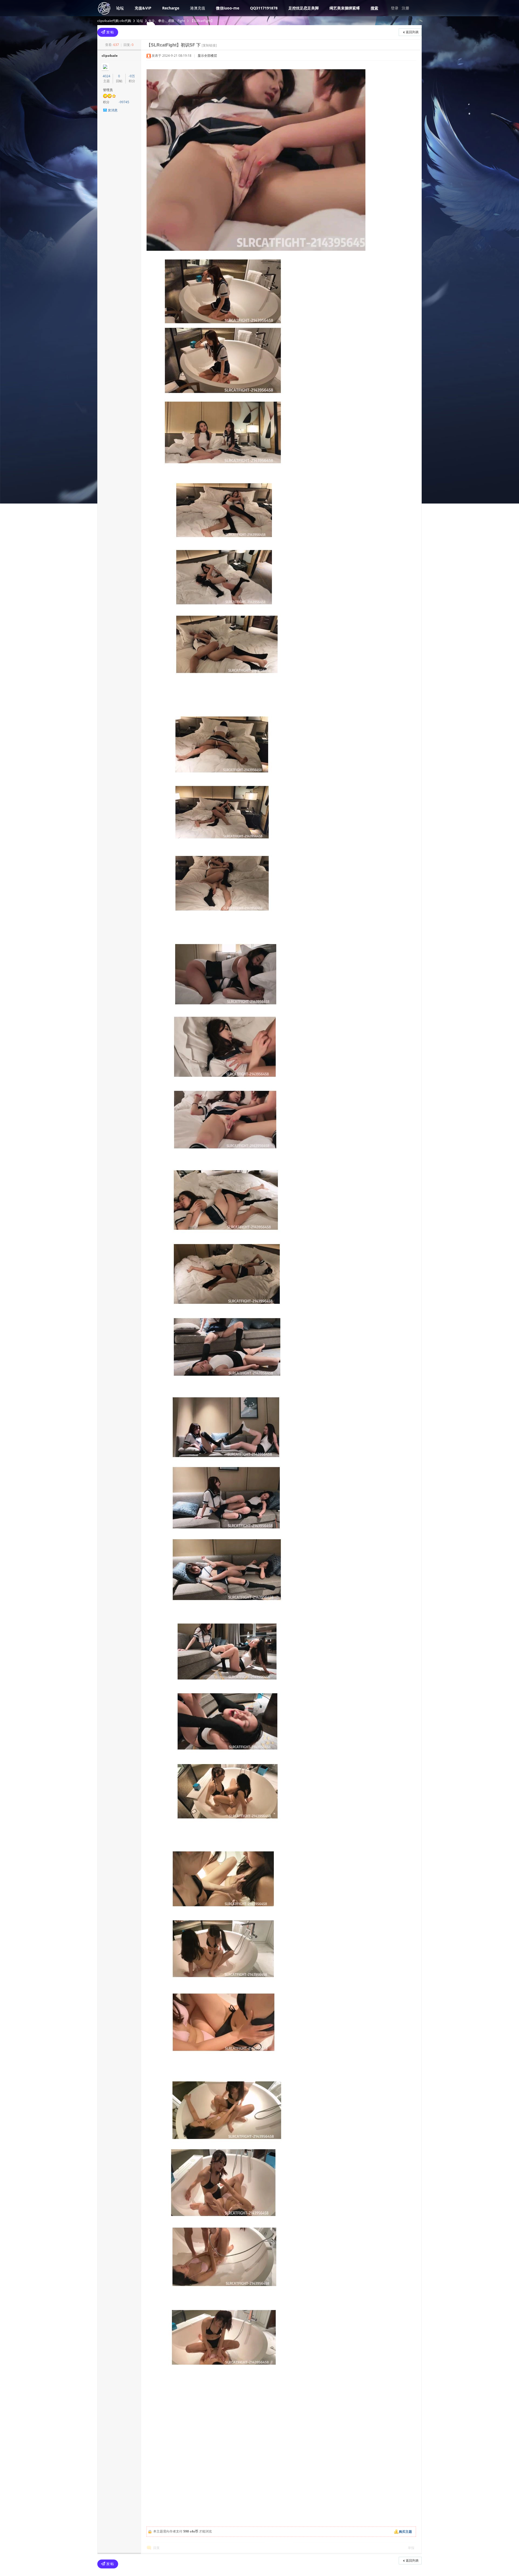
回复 (157, 2548)
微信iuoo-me (228, 8)
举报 (411, 2548)
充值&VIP (143, 8)
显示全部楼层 (207, 56)
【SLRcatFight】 (202, 21)
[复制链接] (209, 45)
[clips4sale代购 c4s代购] (104, 14)
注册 (405, 8)
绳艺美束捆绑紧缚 (345, 8)
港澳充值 (198, 8)
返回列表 (412, 32)
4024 (107, 76)
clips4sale (110, 56)
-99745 (124, 102)
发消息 (113, 110)
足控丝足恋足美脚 (304, 8)
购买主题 (405, 2532)
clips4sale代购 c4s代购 (114, 21)
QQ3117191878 (264, 8)
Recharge (171, 8)
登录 (395, 8)
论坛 (120, 8)
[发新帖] (108, 32)
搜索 (374, 8)
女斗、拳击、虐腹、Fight (167, 21)
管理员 (108, 90)
